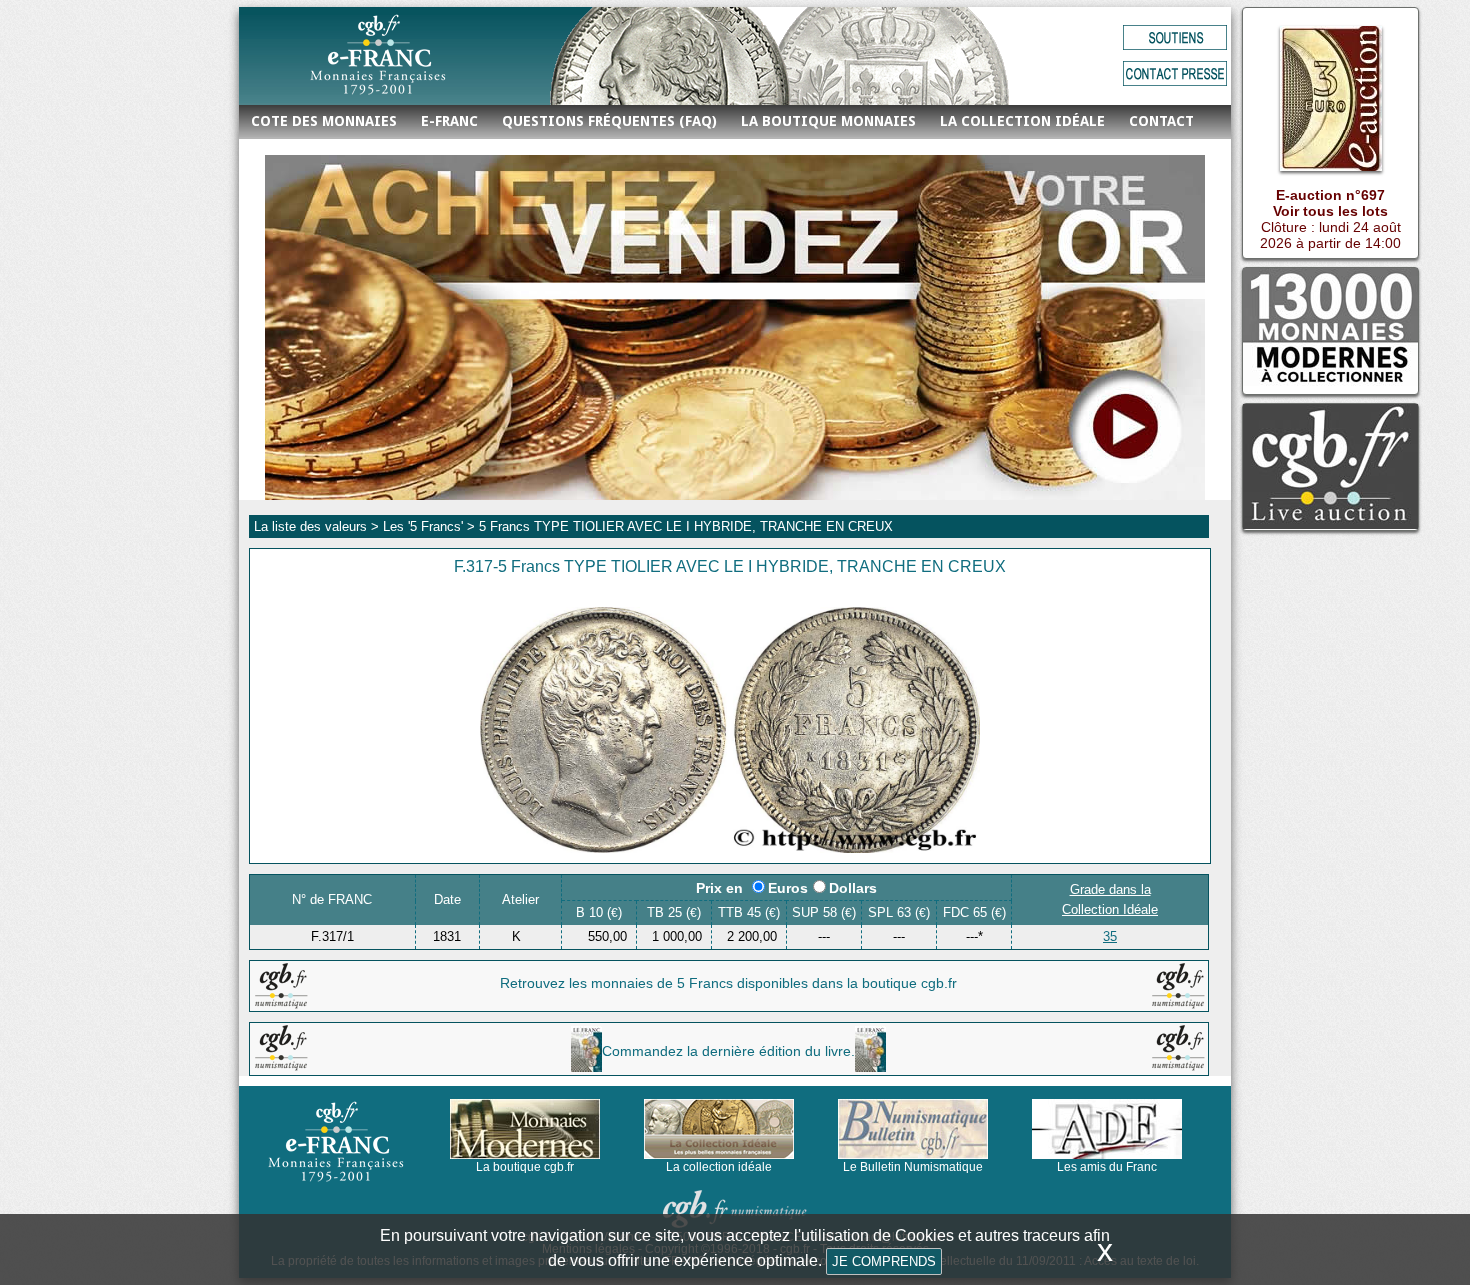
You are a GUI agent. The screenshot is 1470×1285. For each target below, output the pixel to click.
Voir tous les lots (1330, 211)
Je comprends (884, 1261)
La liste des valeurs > (318, 526)
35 (1110, 936)
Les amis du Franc (1107, 1167)
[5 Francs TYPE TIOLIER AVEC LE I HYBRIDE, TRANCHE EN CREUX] (730, 847)
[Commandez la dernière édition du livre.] (728, 1067)
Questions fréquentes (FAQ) (609, 121)
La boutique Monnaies (828, 121)
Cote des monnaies (324, 121)
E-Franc (449, 121)
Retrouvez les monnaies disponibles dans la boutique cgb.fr (728, 983)
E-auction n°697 (1330, 195)
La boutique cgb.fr (525, 1167)
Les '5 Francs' (423, 526)
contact (1161, 121)
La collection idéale (1022, 121)
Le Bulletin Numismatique (913, 1167)
